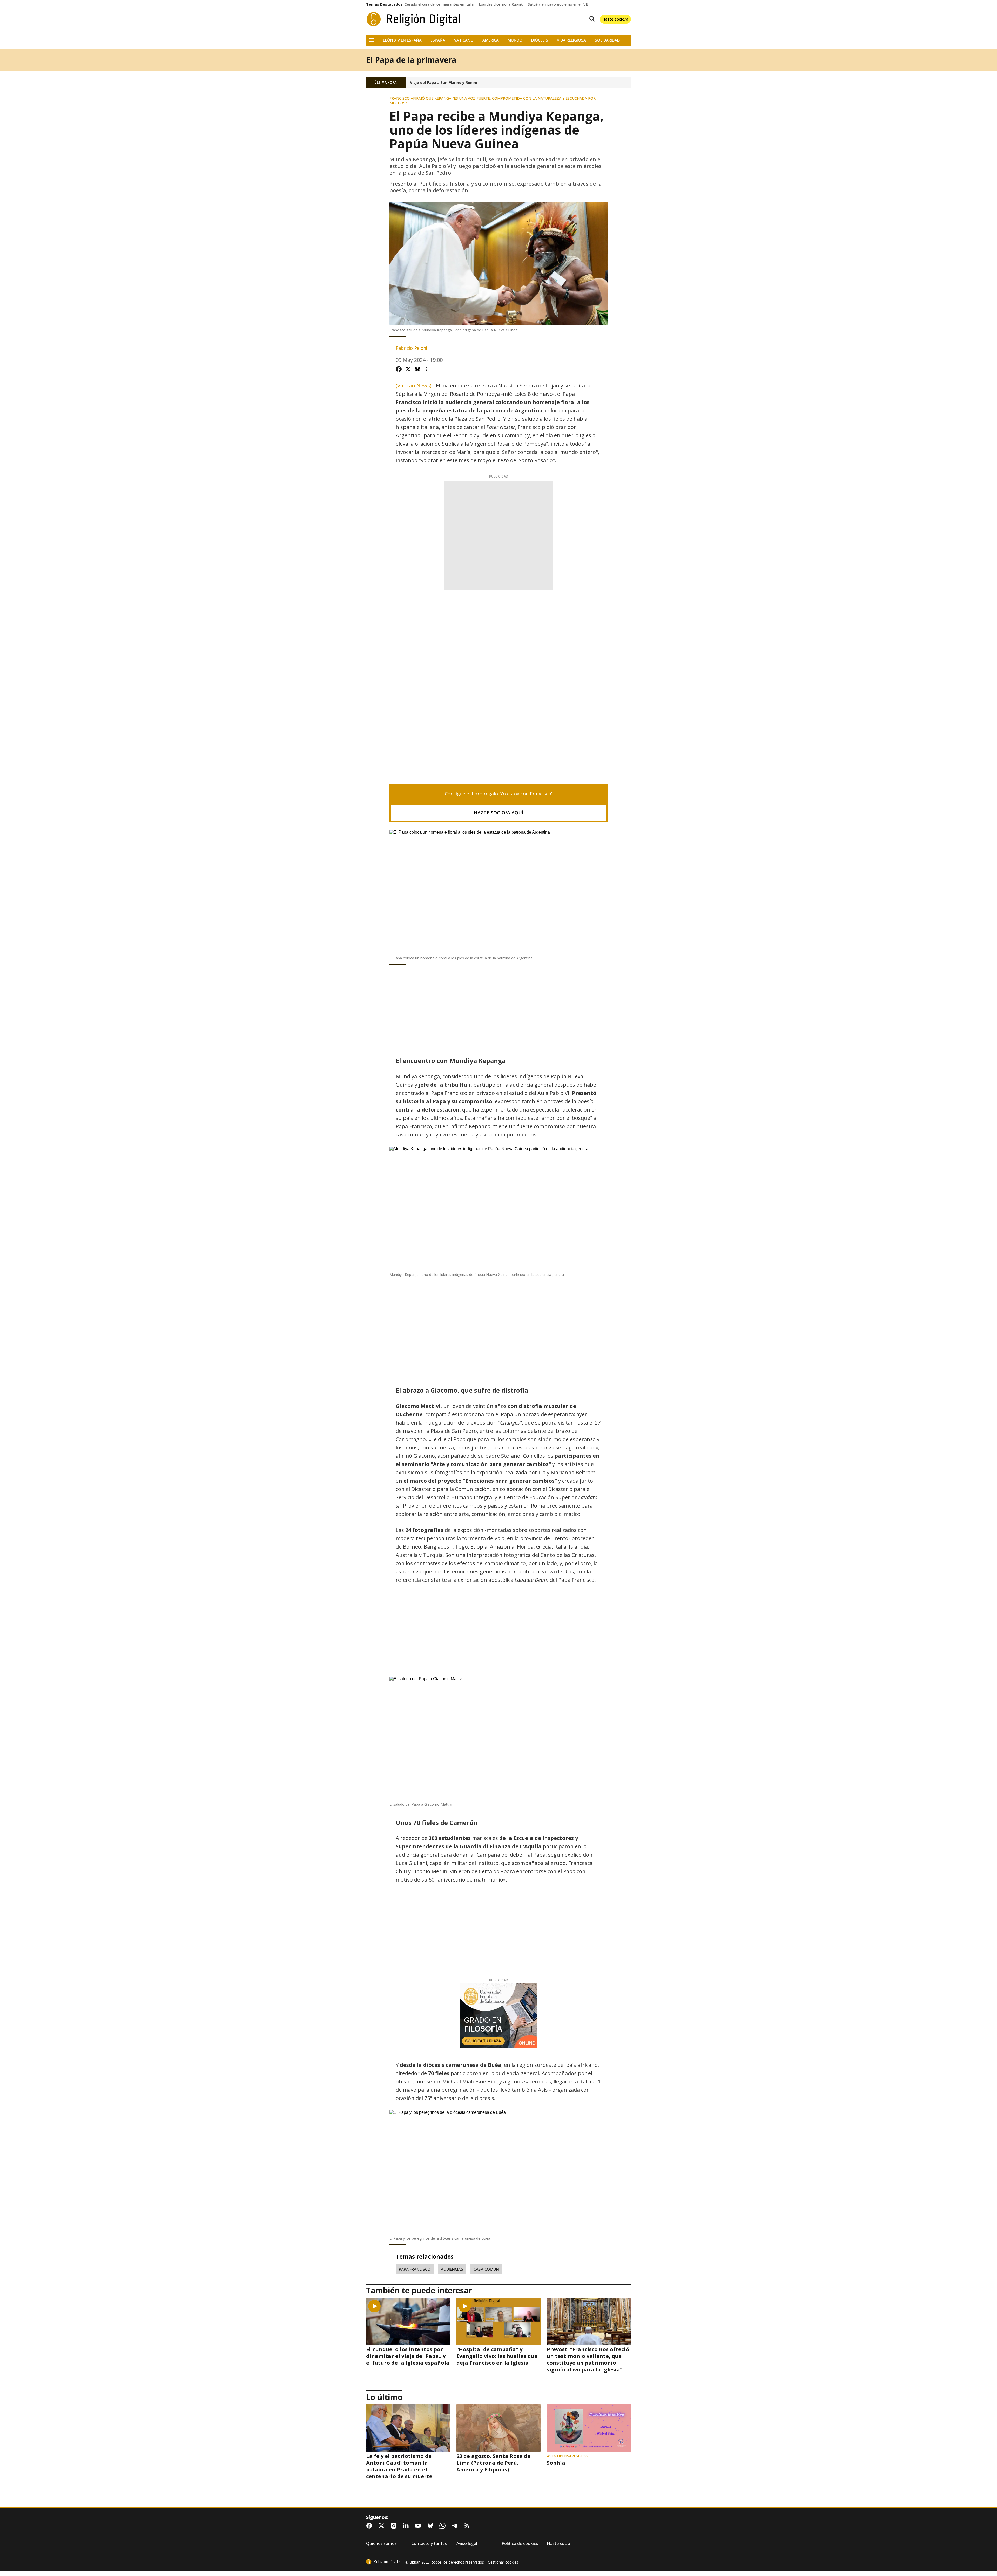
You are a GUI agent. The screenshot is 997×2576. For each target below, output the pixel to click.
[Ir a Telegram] (456, 2526)
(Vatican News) (414, 386)
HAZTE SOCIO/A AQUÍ (499, 813)
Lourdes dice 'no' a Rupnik (501, 4)
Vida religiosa (571, 40)
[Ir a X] (382, 2526)
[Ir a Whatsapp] (443, 2526)
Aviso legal (467, 2543)
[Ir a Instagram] (395, 2526)
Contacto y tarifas (429, 2543)
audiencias (452, 2269)
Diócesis (540, 40)
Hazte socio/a (615, 19)
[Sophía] (589, 2428)
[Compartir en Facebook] (399, 369)
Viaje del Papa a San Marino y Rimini (443, 83)
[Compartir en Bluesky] (417, 369)
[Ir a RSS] (468, 2526)
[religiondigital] (384, 2562)
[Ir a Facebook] (370, 2526)
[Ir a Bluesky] (431, 2526)
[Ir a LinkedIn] (407, 2526)
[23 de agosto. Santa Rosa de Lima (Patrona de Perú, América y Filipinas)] (498, 2428)
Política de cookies (520, 2543)
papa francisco (415, 2269)
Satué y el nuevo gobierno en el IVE (558, 4)
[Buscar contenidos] (591, 19)
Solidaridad (607, 40)
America (491, 40)
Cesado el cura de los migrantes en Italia (439, 4)
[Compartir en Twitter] (408, 369)
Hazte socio (558, 2543)
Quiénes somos (381, 2543)
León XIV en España (402, 40)
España (438, 40)
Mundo (515, 40)
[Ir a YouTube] (419, 2526)
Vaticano (464, 40)
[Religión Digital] (413, 19)
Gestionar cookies (503, 2562)
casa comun (486, 2269)
